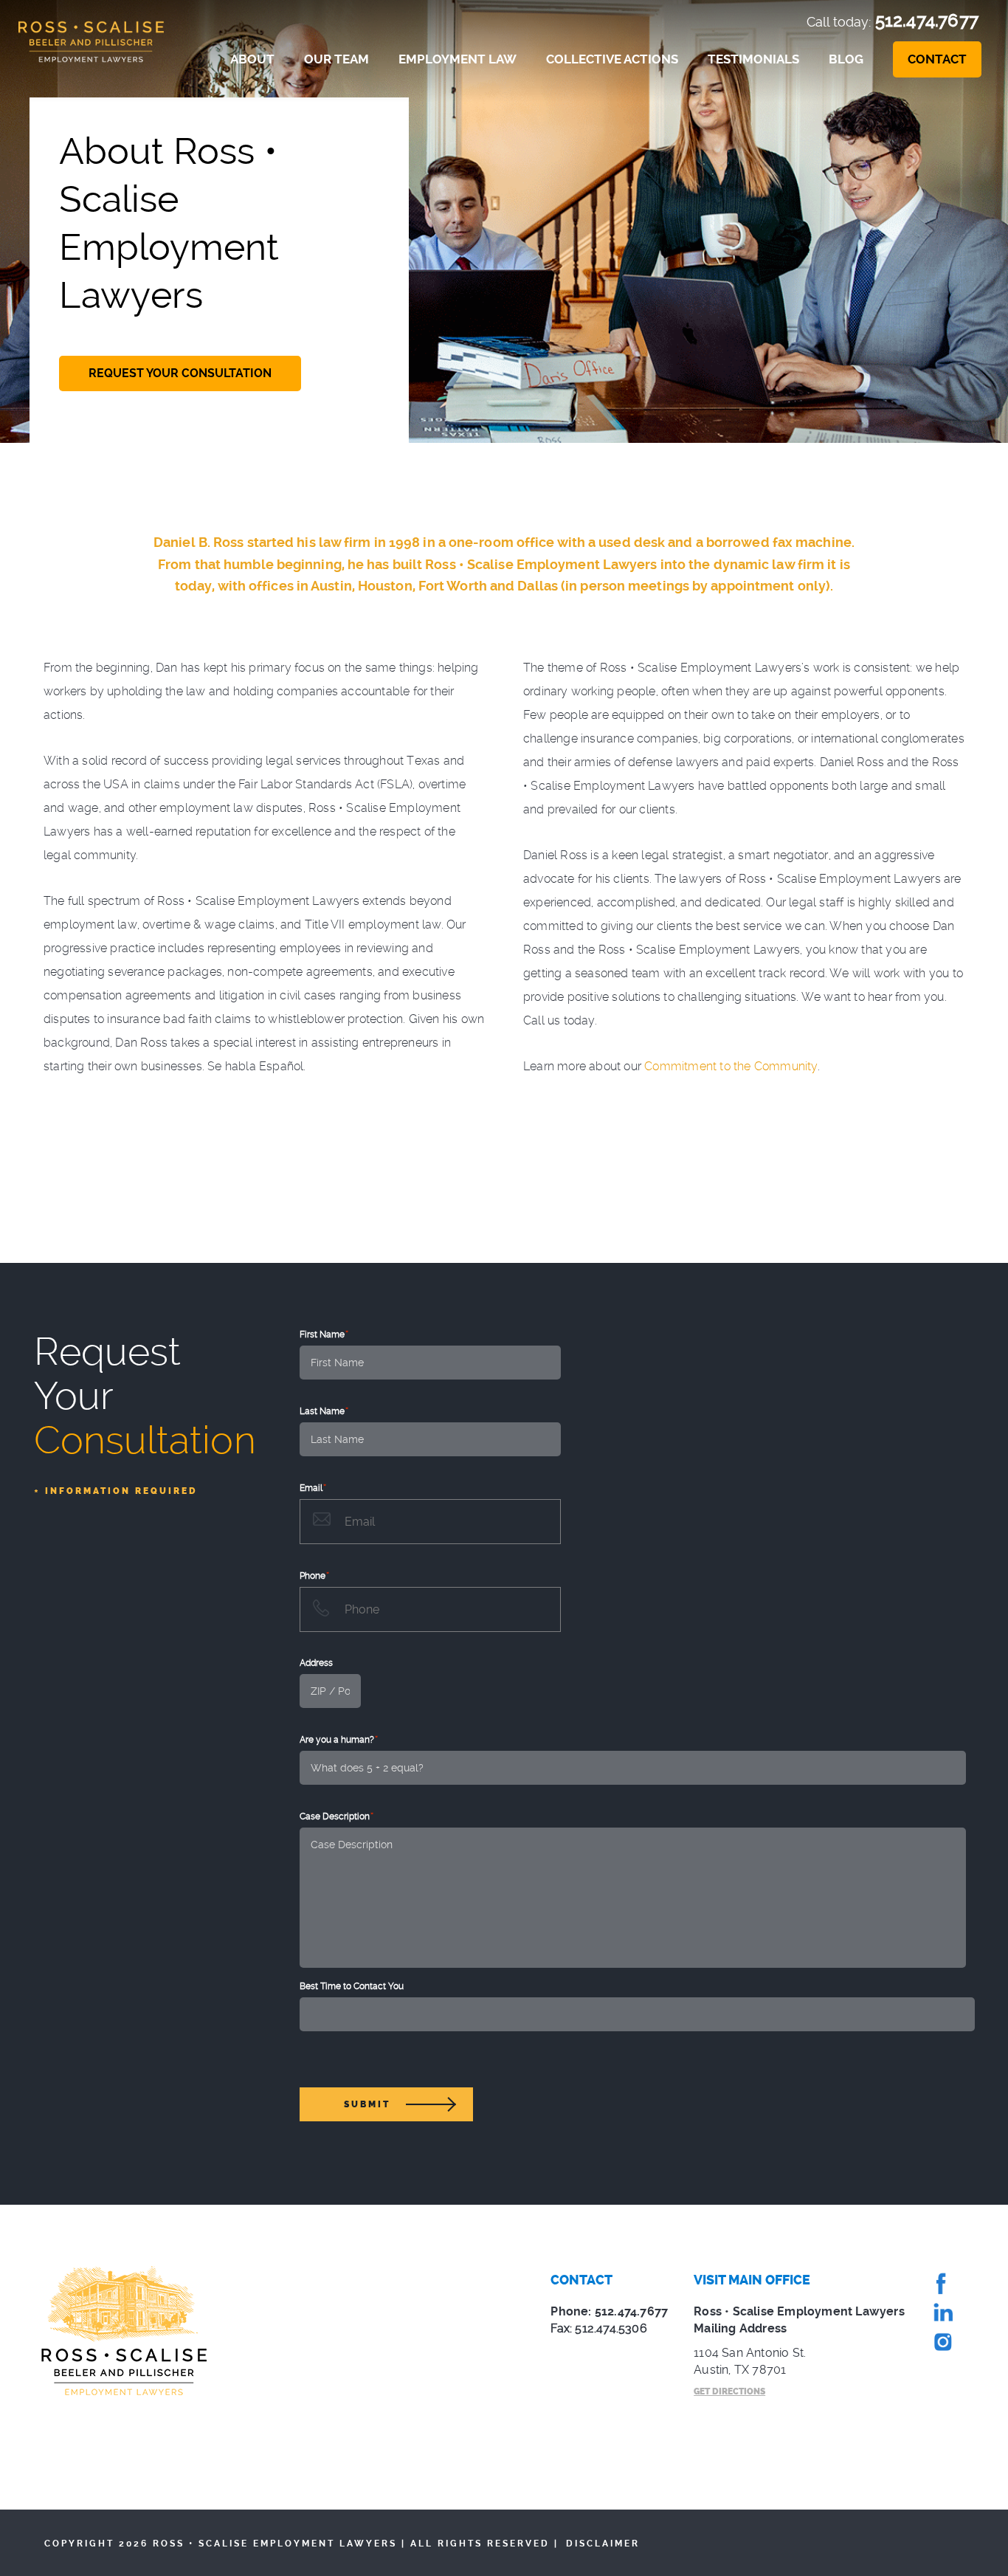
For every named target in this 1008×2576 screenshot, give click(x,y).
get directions (729, 2391)
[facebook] (942, 2286)
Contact (937, 59)
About (252, 59)
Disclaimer (603, 2544)
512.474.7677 (927, 20)
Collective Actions (612, 59)
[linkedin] (942, 2315)
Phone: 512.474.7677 (609, 2311)
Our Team (336, 59)
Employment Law (458, 59)
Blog (846, 59)
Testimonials (753, 59)
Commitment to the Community (731, 1066)
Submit (367, 2104)
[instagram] (942, 2345)
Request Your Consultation (180, 373)
